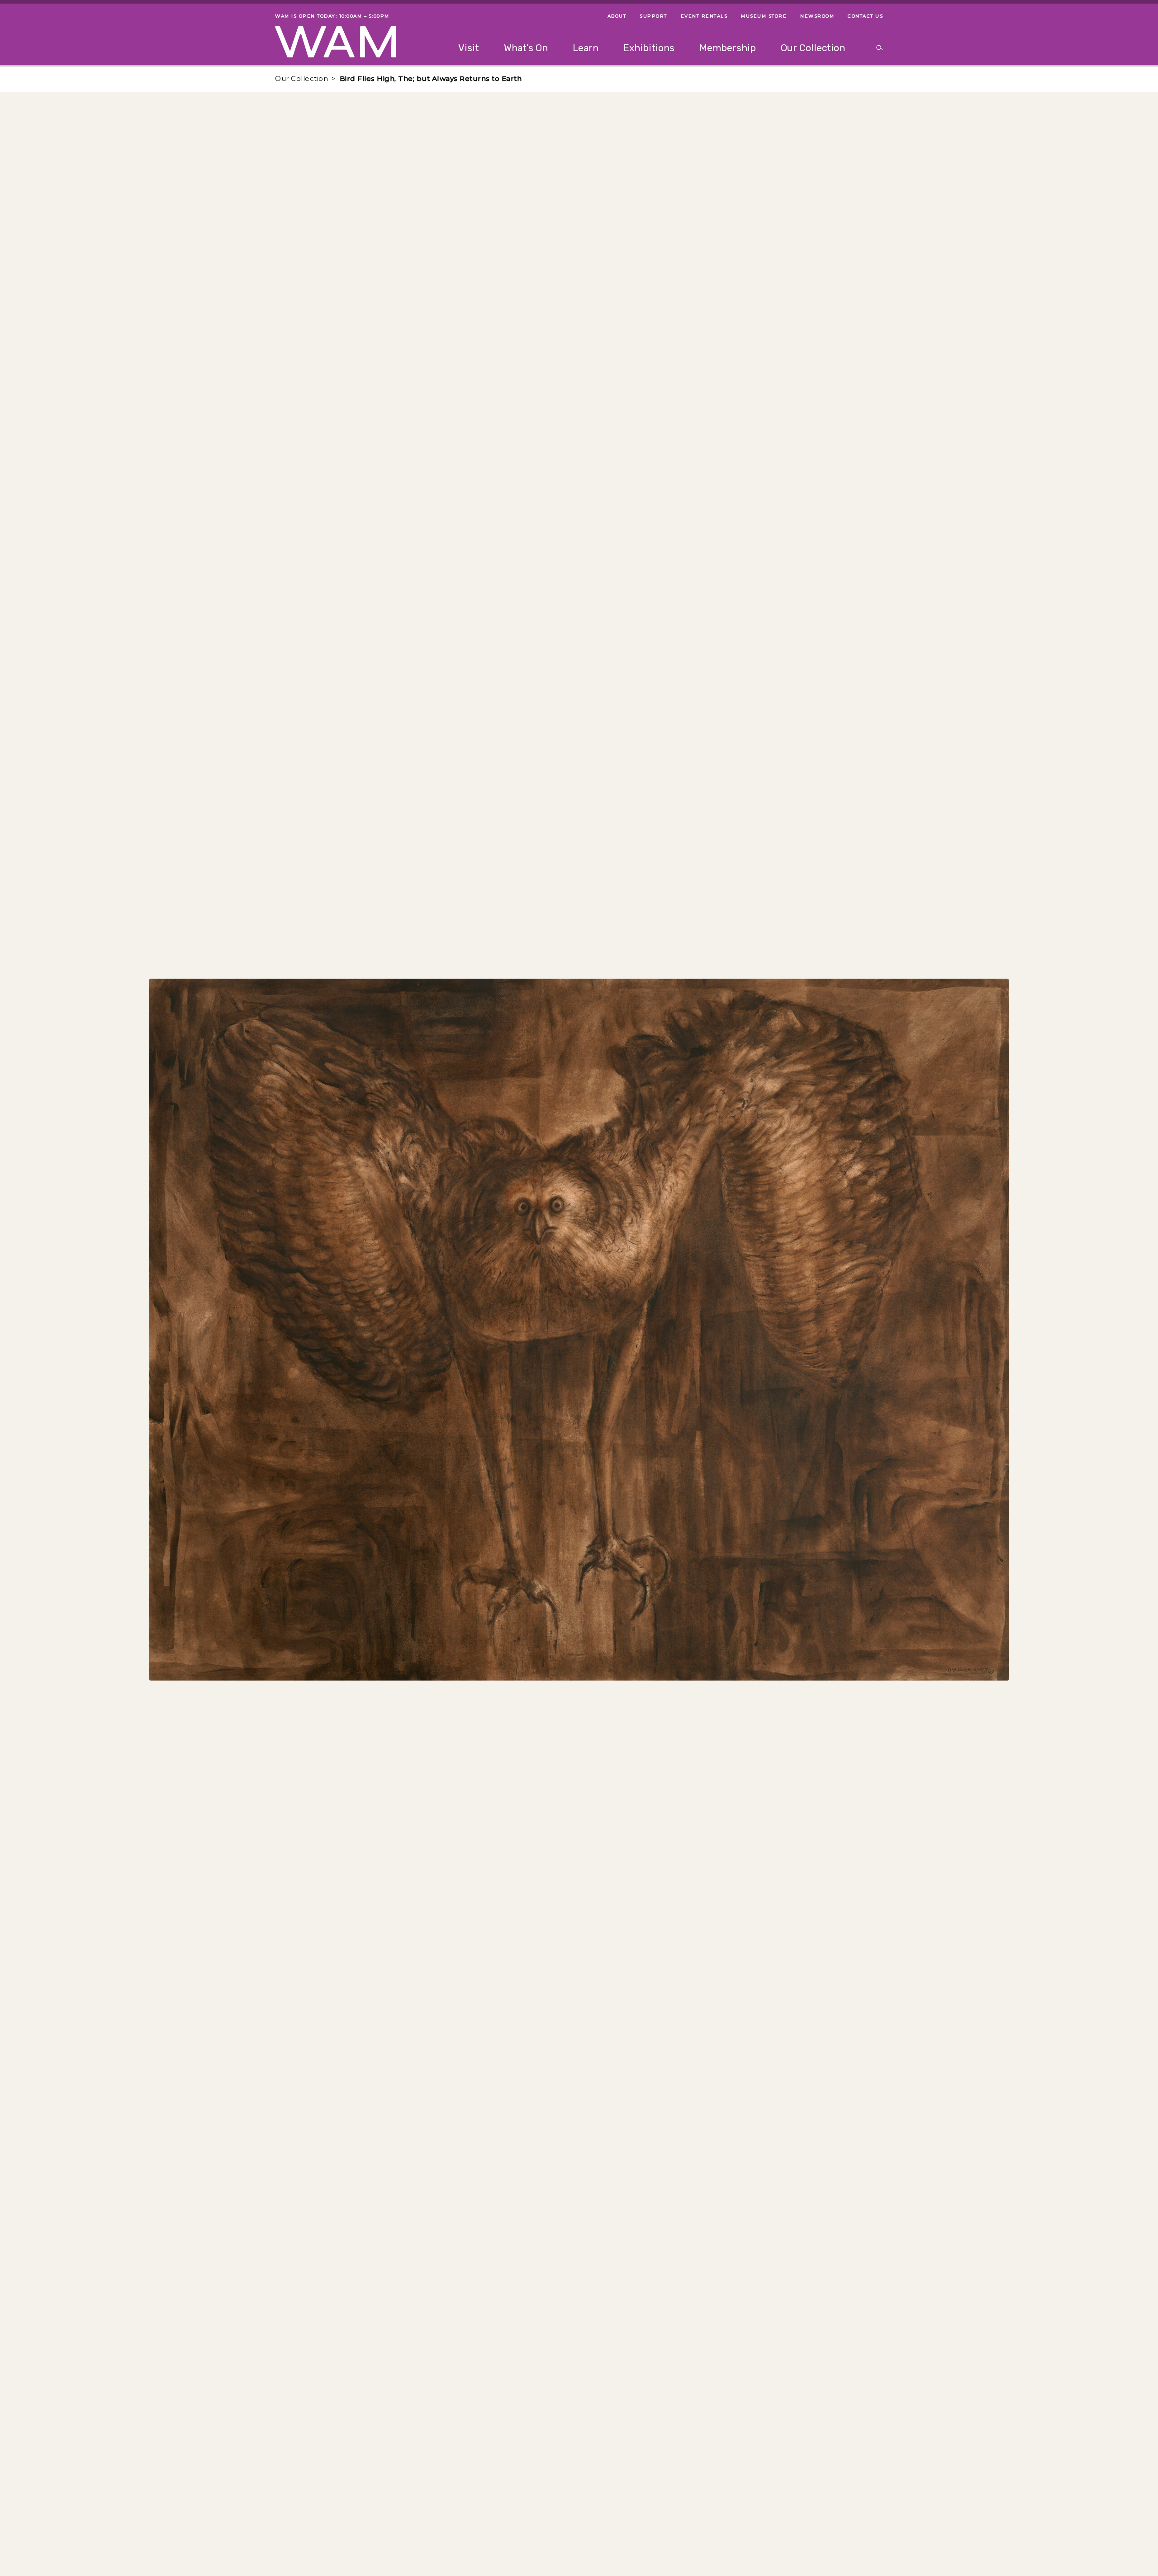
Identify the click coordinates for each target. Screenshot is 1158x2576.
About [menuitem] (617, 16)
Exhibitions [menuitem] (649, 48)
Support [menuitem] (653, 16)
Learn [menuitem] (586, 48)
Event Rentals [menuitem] (704, 16)
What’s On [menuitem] (526, 48)
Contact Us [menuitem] (865, 16)
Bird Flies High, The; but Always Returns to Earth (431, 78)
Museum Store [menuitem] (764, 16)
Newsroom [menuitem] (817, 16)
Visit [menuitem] (469, 48)
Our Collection (301, 78)
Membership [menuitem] (728, 48)
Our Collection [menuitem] (813, 48)
